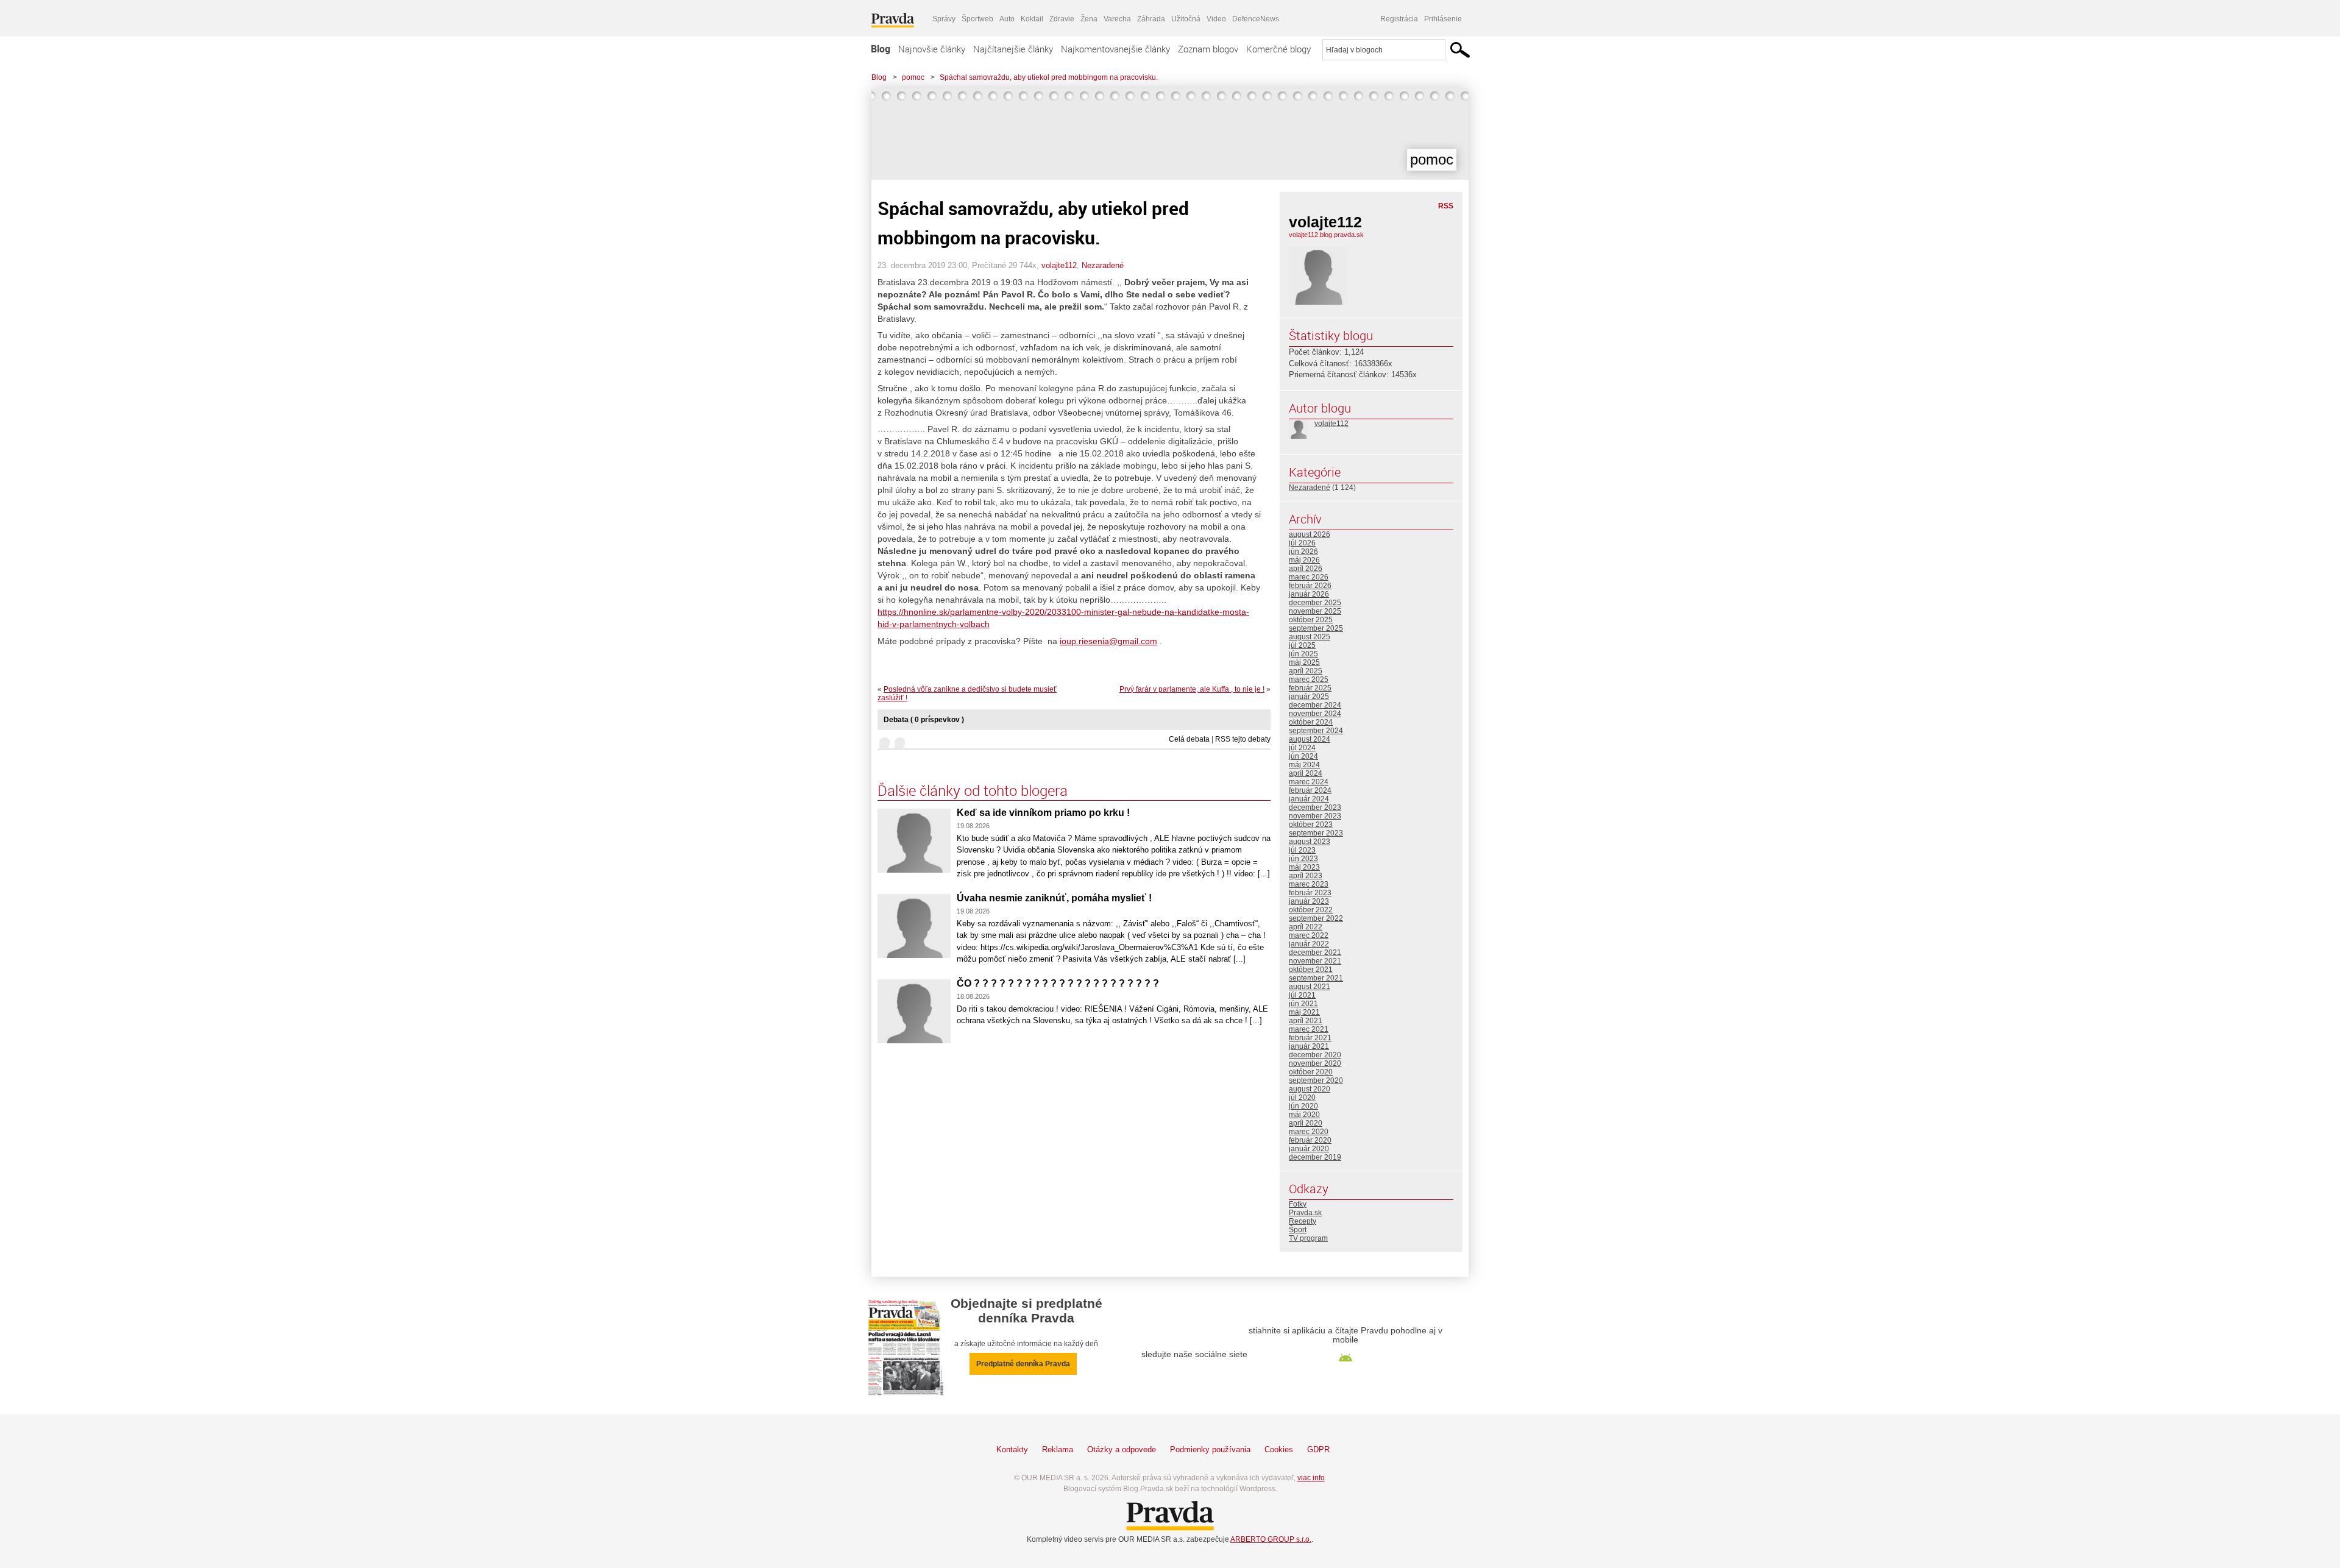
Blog (881, 49)
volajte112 (1059, 265)
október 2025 (1311, 620)
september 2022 (1316, 918)
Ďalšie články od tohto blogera (973, 790)
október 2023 (1311, 825)
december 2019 (1315, 1157)
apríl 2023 (1306, 876)
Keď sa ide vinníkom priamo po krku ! (1043, 813)
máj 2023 (1304, 867)
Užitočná (1186, 19)
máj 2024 (1304, 765)
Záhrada (1151, 19)
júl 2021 (1302, 995)
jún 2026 (1303, 552)
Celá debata (1189, 739)
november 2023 (1315, 816)
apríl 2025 (1306, 671)
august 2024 (1310, 739)
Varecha (1117, 19)
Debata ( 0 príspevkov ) (924, 720)
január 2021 (1309, 1046)
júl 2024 (1302, 748)
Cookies (1279, 1449)
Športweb (977, 19)
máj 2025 (1304, 662)
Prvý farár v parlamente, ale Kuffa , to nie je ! (1192, 689)
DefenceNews (1256, 19)
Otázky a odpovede (1122, 1449)
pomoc (913, 77)
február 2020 (1310, 1140)
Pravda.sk (1305, 1213)
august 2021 (1310, 987)
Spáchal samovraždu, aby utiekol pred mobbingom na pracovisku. (1049, 77)
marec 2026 (1309, 577)
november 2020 (1315, 1063)
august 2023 (1310, 842)
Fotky (1298, 1204)
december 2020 (1315, 1055)
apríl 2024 (1306, 773)
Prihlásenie (1443, 19)
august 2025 (1310, 637)
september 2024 (1316, 731)
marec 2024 (1309, 782)
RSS (1446, 206)
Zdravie (1062, 19)
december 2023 (1315, 807)
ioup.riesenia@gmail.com (1108, 641)
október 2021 (1311, 970)
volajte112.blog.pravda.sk (1326, 235)
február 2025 (1310, 688)
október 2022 (1311, 910)
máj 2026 (1304, 560)
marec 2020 (1309, 1132)
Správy (944, 19)
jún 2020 (1303, 1106)
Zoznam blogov (1208, 49)
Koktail (1032, 19)
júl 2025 (1302, 645)
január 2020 (1309, 1149)
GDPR (1318, 1449)
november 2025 (1315, 611)
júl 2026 (1302, 543)
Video (1216, 19)
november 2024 (1315, 714)
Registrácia (1399, 19)
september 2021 (1316, 978)
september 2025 (1316, 628)
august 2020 (1310, 1089)
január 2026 (1309, 594)
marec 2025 (1309, 679)
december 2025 (1315, 603)
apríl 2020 (1306, 1123)
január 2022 (1309, 944)
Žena (1089, 19)
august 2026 (1310, 534)
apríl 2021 (1306, 1021)
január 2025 (1309, 697)
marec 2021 (1309, 1029)
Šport (1298, 1230)
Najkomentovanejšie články (1115, 49)
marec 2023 (1309, 884)
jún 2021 (1303, 1004)
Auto (1007, 19)
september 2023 (1316, 833)
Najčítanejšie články (1013, 49)
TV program (1308, 1238)
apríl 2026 (1306, 569)
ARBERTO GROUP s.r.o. (1271, 1539)
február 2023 (1310, 893)
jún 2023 (1303, 859)
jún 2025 (1303, 654)
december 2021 (1315, 953)
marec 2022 (1309, 935)
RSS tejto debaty (1243, 739)
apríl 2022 (1306, 927)
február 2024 (1310, 790)
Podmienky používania (1210, 1449)
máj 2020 (1304, 1115)
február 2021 (1310, 1038)
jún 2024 (1303, 756)
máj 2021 (1304, 1012)
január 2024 (1309, 799)
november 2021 (1315, 961)
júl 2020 (1302, 1098)
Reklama (1058, 1449)
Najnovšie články (932, 49)
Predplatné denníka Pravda (1023, 1364)
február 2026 (1310, 586)
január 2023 (1309, 901)
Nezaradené (1103, 265)
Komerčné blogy (1278, 49)
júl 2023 (1302, 850)
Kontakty (1012, 1449)
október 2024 (1311, 722)
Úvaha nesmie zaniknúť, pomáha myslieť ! (1054, 898)
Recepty (1303, 1221)
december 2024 (1315, 705)
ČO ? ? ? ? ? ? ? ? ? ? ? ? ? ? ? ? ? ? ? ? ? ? (1058, 983)
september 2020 (1316, 1080)
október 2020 (1311, 1072)
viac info (1311, 1478)
